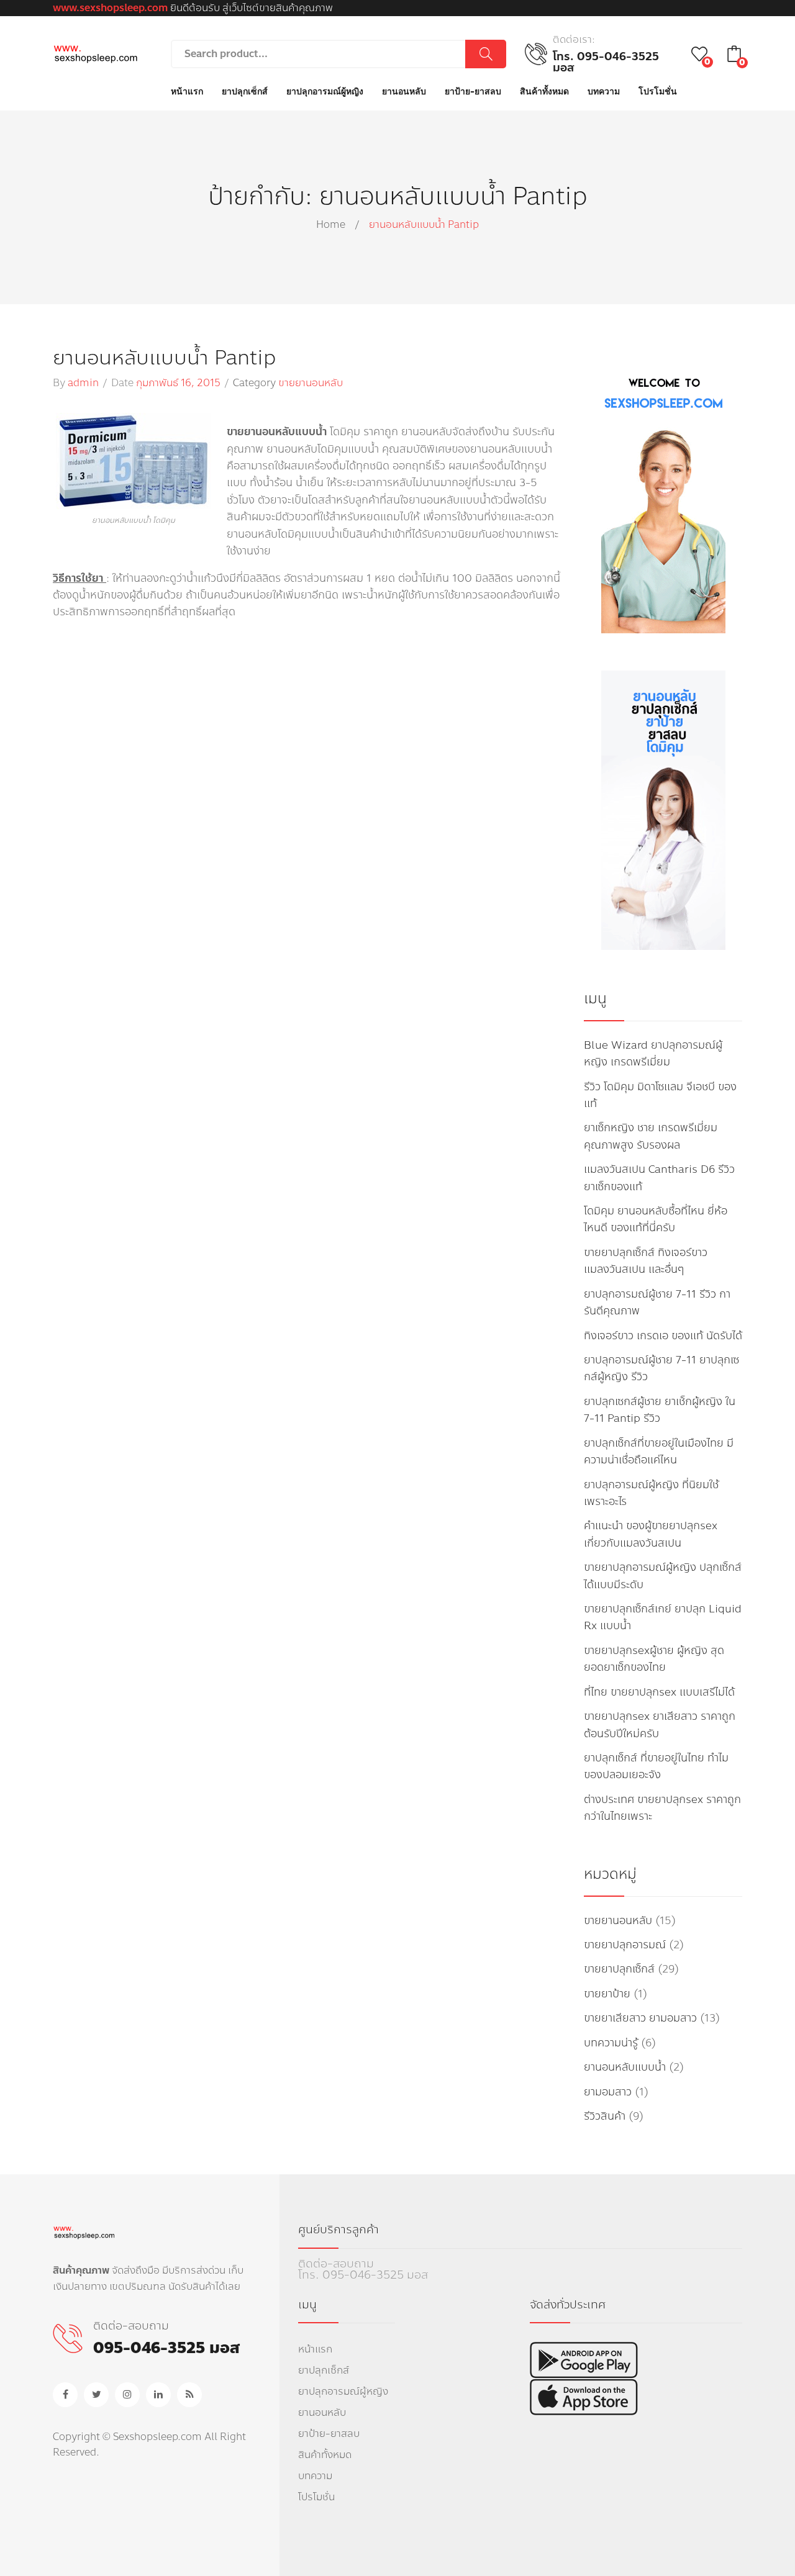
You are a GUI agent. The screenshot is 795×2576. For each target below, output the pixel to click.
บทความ (315, 2476)
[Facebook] (65, 2395)
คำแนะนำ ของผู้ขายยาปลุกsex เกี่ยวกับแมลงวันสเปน (651, 1534)
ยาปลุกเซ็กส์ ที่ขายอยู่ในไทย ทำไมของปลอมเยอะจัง (656, 1766)
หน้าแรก (315, 2349)
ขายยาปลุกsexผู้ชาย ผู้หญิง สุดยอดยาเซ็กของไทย (654, 1659)
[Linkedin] (158, 2395)
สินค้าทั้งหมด (325, 2455)
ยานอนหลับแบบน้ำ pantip (164, 358)
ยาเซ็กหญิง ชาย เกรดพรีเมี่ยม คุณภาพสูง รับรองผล (651, 1136)
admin (83, 383)
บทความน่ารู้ (611, 2043)
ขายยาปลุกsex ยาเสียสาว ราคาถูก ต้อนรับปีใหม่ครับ (660, 1725)
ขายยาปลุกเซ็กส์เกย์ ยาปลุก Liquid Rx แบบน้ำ (663, 1617)
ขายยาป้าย (607, 1994)
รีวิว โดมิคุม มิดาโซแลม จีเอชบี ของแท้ (660, 1095)
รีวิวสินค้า (605, 2116)
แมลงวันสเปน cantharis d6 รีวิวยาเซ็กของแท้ (659, 1178)
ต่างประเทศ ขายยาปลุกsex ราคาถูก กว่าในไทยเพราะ (662, 1808)
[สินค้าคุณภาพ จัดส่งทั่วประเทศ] (95, 53)
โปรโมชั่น (316, 2497)
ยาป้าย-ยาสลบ (329, 2434)
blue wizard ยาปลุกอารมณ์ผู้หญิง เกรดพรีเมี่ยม (653, 1054)
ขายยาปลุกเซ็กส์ (619, 1969)
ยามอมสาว (608, 2092)
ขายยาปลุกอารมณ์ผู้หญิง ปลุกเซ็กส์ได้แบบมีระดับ (663, 1576)
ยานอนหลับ (322, 2412)
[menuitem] (187, 92)
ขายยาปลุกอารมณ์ (625, 1945)
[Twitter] (96, 2395)
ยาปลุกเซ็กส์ (324, 2370)
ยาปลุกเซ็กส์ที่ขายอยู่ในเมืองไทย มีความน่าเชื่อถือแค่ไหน (659, 1452)
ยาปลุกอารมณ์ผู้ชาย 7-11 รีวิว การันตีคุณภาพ (657, 1303)
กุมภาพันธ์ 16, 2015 (178, 383)
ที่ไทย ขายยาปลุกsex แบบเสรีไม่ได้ (659, 1692)
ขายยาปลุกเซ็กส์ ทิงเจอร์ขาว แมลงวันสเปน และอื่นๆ (646, 1261)
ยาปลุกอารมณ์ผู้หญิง (343, 2391)
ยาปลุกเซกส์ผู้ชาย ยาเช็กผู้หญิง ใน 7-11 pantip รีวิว (660, 1410)
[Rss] (189, 2395)
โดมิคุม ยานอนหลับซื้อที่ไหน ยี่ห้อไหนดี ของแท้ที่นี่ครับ (656, 1219)
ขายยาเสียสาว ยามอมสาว (640, 2018)
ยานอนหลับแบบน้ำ (625, 2067)
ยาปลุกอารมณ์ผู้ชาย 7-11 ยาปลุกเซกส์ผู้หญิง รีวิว (661, 1368)
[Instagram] (127, 2395)
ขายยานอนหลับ (311, 383)
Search (486, 54)
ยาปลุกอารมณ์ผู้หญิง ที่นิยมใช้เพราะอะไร (651, 1493)
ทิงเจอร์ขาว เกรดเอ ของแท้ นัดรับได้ (663, 1336)
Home (331, 224)
